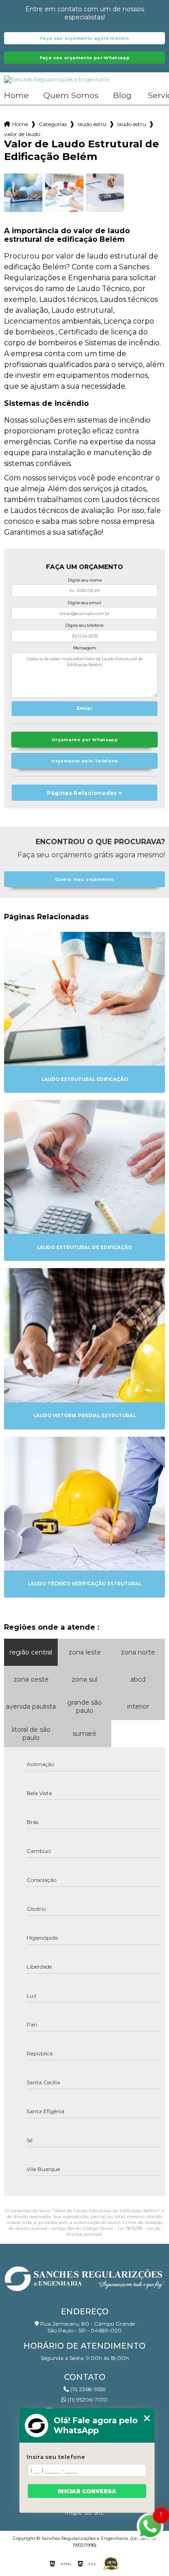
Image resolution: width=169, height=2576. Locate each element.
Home (16, 96)
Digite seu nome (85, 580)
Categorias (53, 124)
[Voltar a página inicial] (84, 2276)
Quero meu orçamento (84, 879)
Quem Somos (71, 96)
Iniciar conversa (87, 2491)
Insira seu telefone (56, 2457)
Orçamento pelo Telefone (84, 761)
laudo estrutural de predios (132, 124)
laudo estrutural (92, 124)
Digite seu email (84, 603)
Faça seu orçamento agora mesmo (84, 38)
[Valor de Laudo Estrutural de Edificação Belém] (23, 193)
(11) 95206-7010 (87, 2400)
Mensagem (85, 648)
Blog (122, 96)
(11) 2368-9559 (87, 2389)
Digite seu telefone (84, 625)
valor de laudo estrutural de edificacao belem (23, 134)
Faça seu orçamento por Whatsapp (85, 58)
